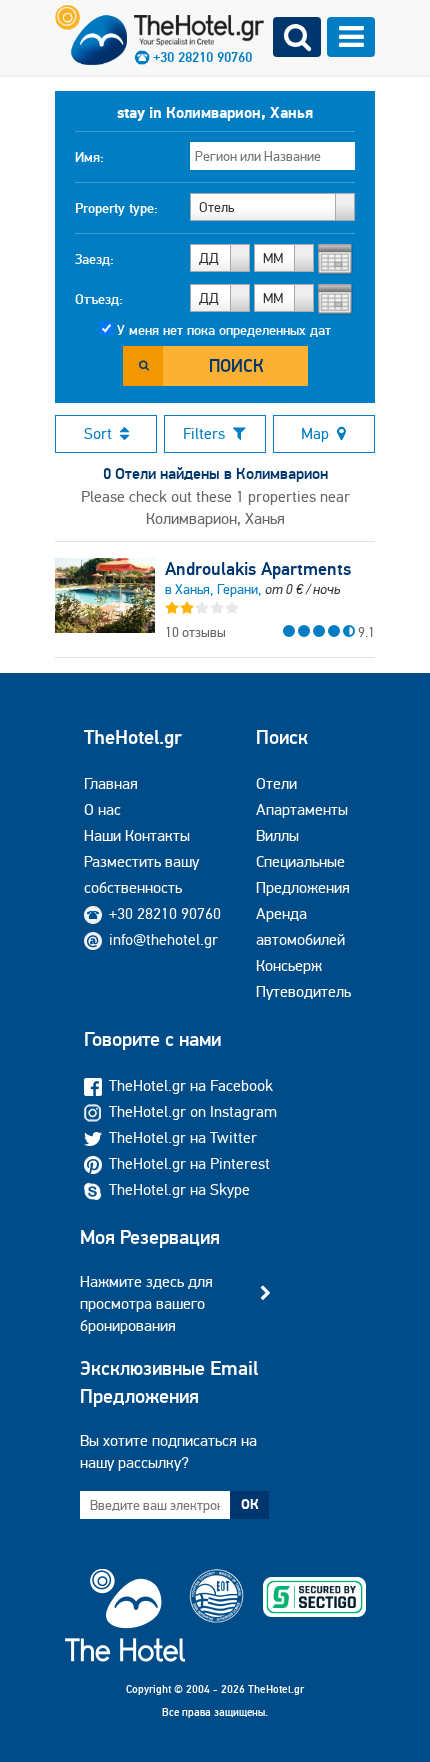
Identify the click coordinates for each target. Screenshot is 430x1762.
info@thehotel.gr (163, 939)
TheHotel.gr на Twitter (183, 1137)
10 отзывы (195, 632)
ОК (250, 1504)
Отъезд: (99, 299)
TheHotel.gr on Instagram (193, 1111)
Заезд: (94, 259)
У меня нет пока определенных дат (224, 330)
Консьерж (289, 965)
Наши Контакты (137, 835)
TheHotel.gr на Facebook (191, 1085)
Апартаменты (302, 809)
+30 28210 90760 (165, 913)
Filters (204, 433)
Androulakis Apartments (258, 569)
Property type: (116, 208)
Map (315, 433)
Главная (111, 783)
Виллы (277, 835)
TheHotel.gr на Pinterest (189, 1163)
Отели (276, 783)
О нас (102, 809)
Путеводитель (303, 991)
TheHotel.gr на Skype (179, 1189)
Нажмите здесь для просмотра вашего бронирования (146, 1304)
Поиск (236, 365)
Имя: (89, 157)
